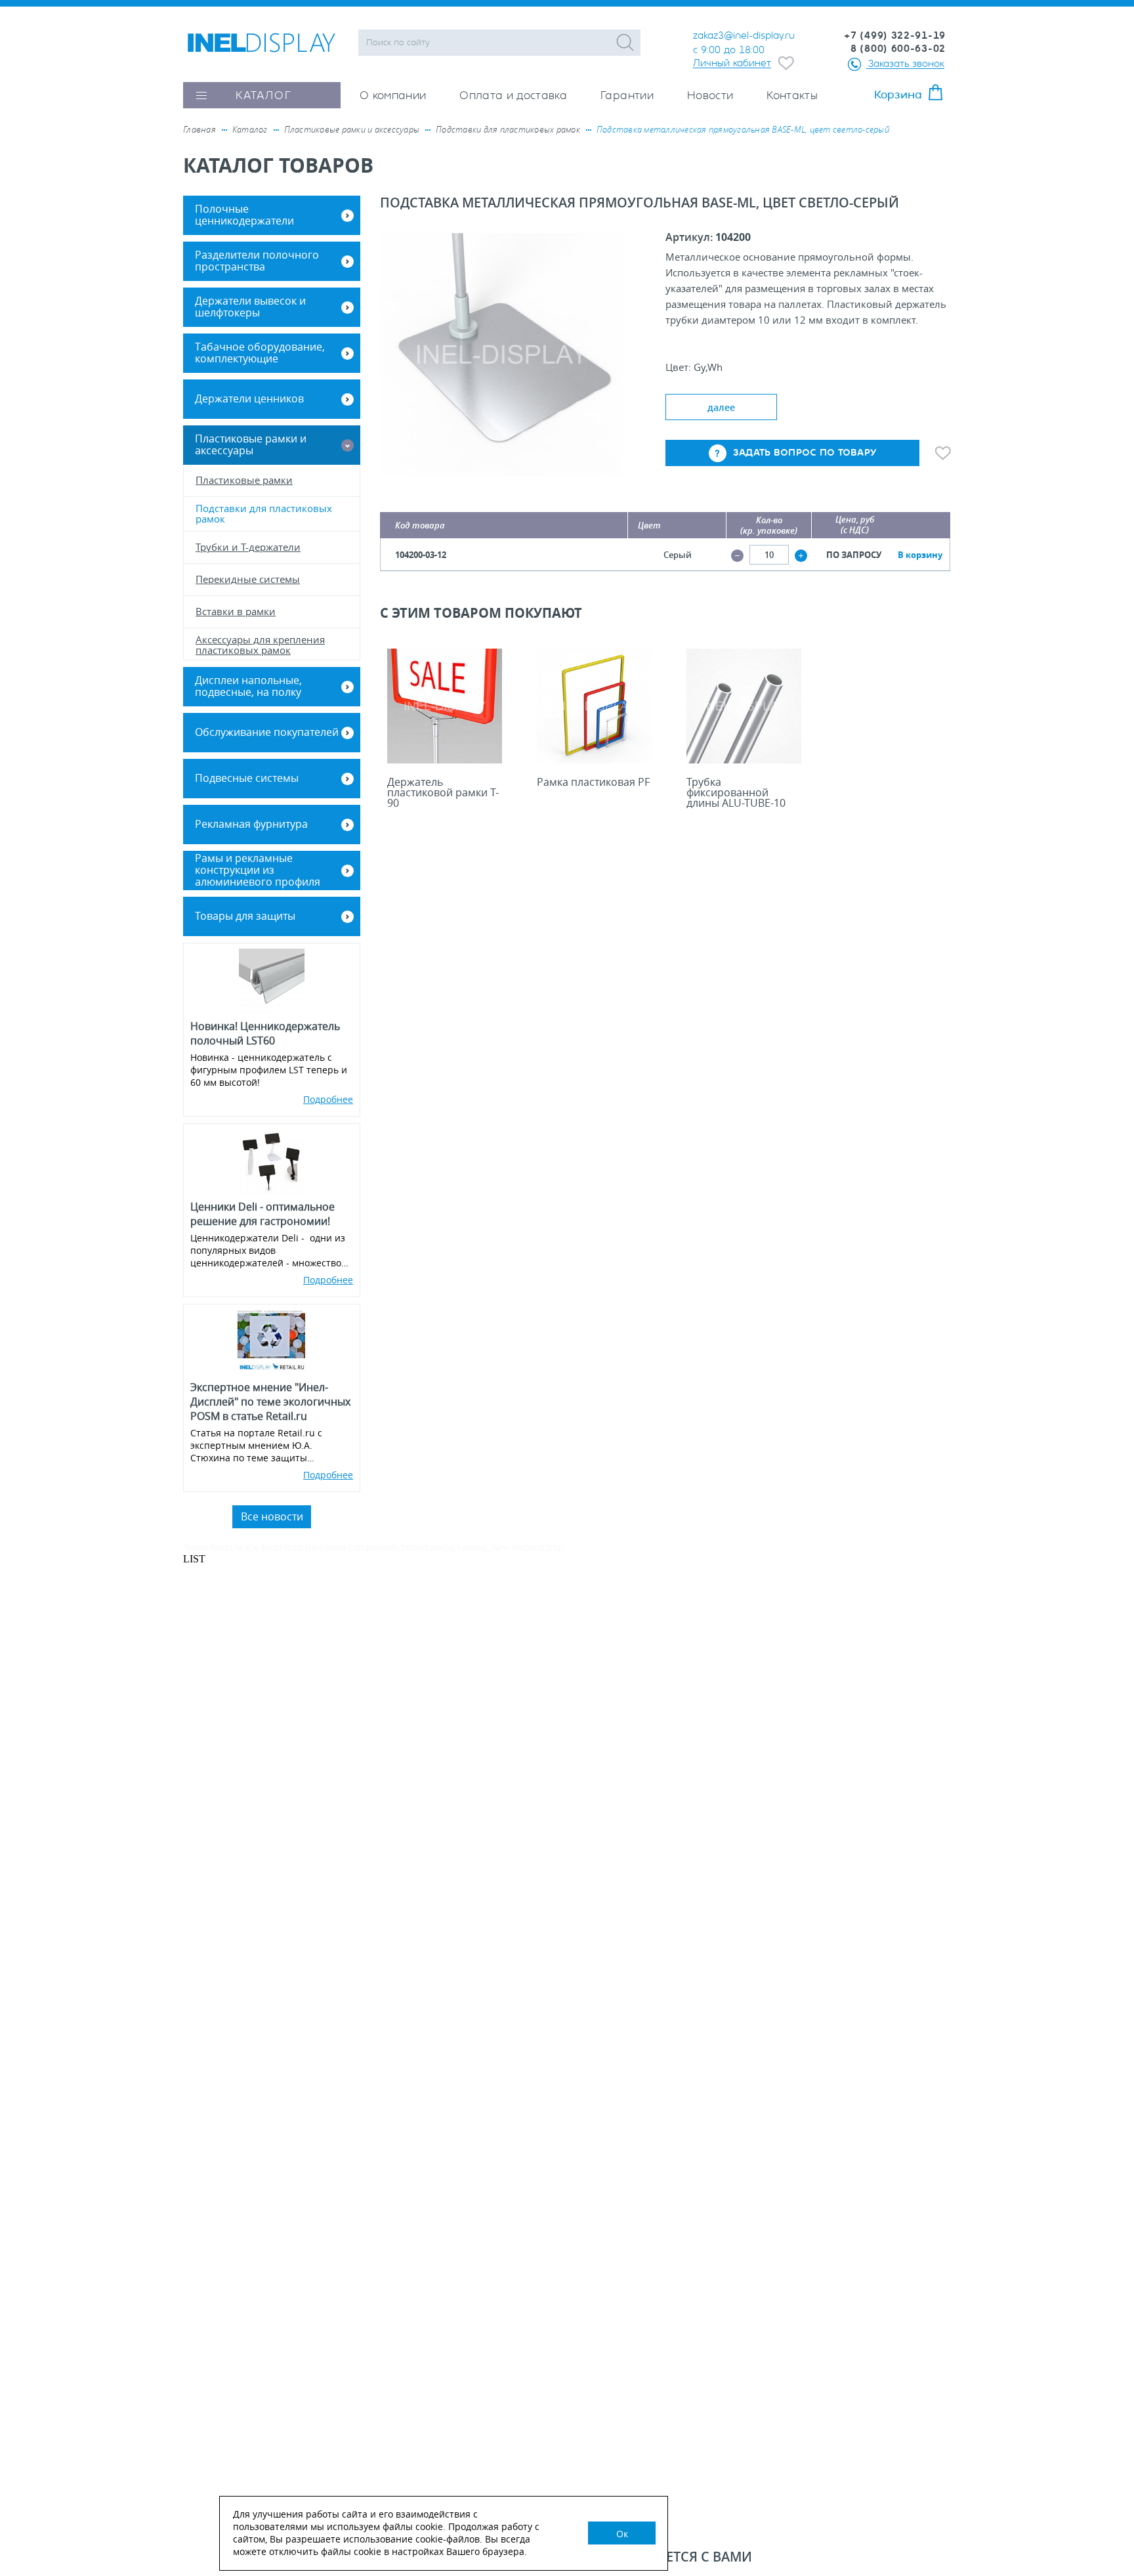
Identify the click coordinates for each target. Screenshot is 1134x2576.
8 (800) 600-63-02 (898, 49)
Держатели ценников (249, 398)
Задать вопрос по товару (805, 453)
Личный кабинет (732, 63)
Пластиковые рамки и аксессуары (251, 444)
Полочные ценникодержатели (244, 215)
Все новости (272, 1516)
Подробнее (328, 1099)
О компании (393, 96)
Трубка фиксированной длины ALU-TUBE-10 (736, 792)
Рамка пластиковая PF (593, 782)
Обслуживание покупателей (267, 732)
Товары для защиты (245, 916)
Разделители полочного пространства (257, 261)
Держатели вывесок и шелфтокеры (250, 307)
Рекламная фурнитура (251, 824)
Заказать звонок (906, 63)
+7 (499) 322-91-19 (895, 35)
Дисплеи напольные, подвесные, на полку (248, 686)
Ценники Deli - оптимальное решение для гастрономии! (262, 1214)
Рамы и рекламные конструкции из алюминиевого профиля (258, 870)
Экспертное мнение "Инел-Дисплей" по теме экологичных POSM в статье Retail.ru (270, 1402)
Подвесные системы (247, 778)
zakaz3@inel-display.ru (744, 35)
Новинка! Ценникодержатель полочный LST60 (265, 1033)
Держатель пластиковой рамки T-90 (443, 792)
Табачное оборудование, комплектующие (260, 353)
